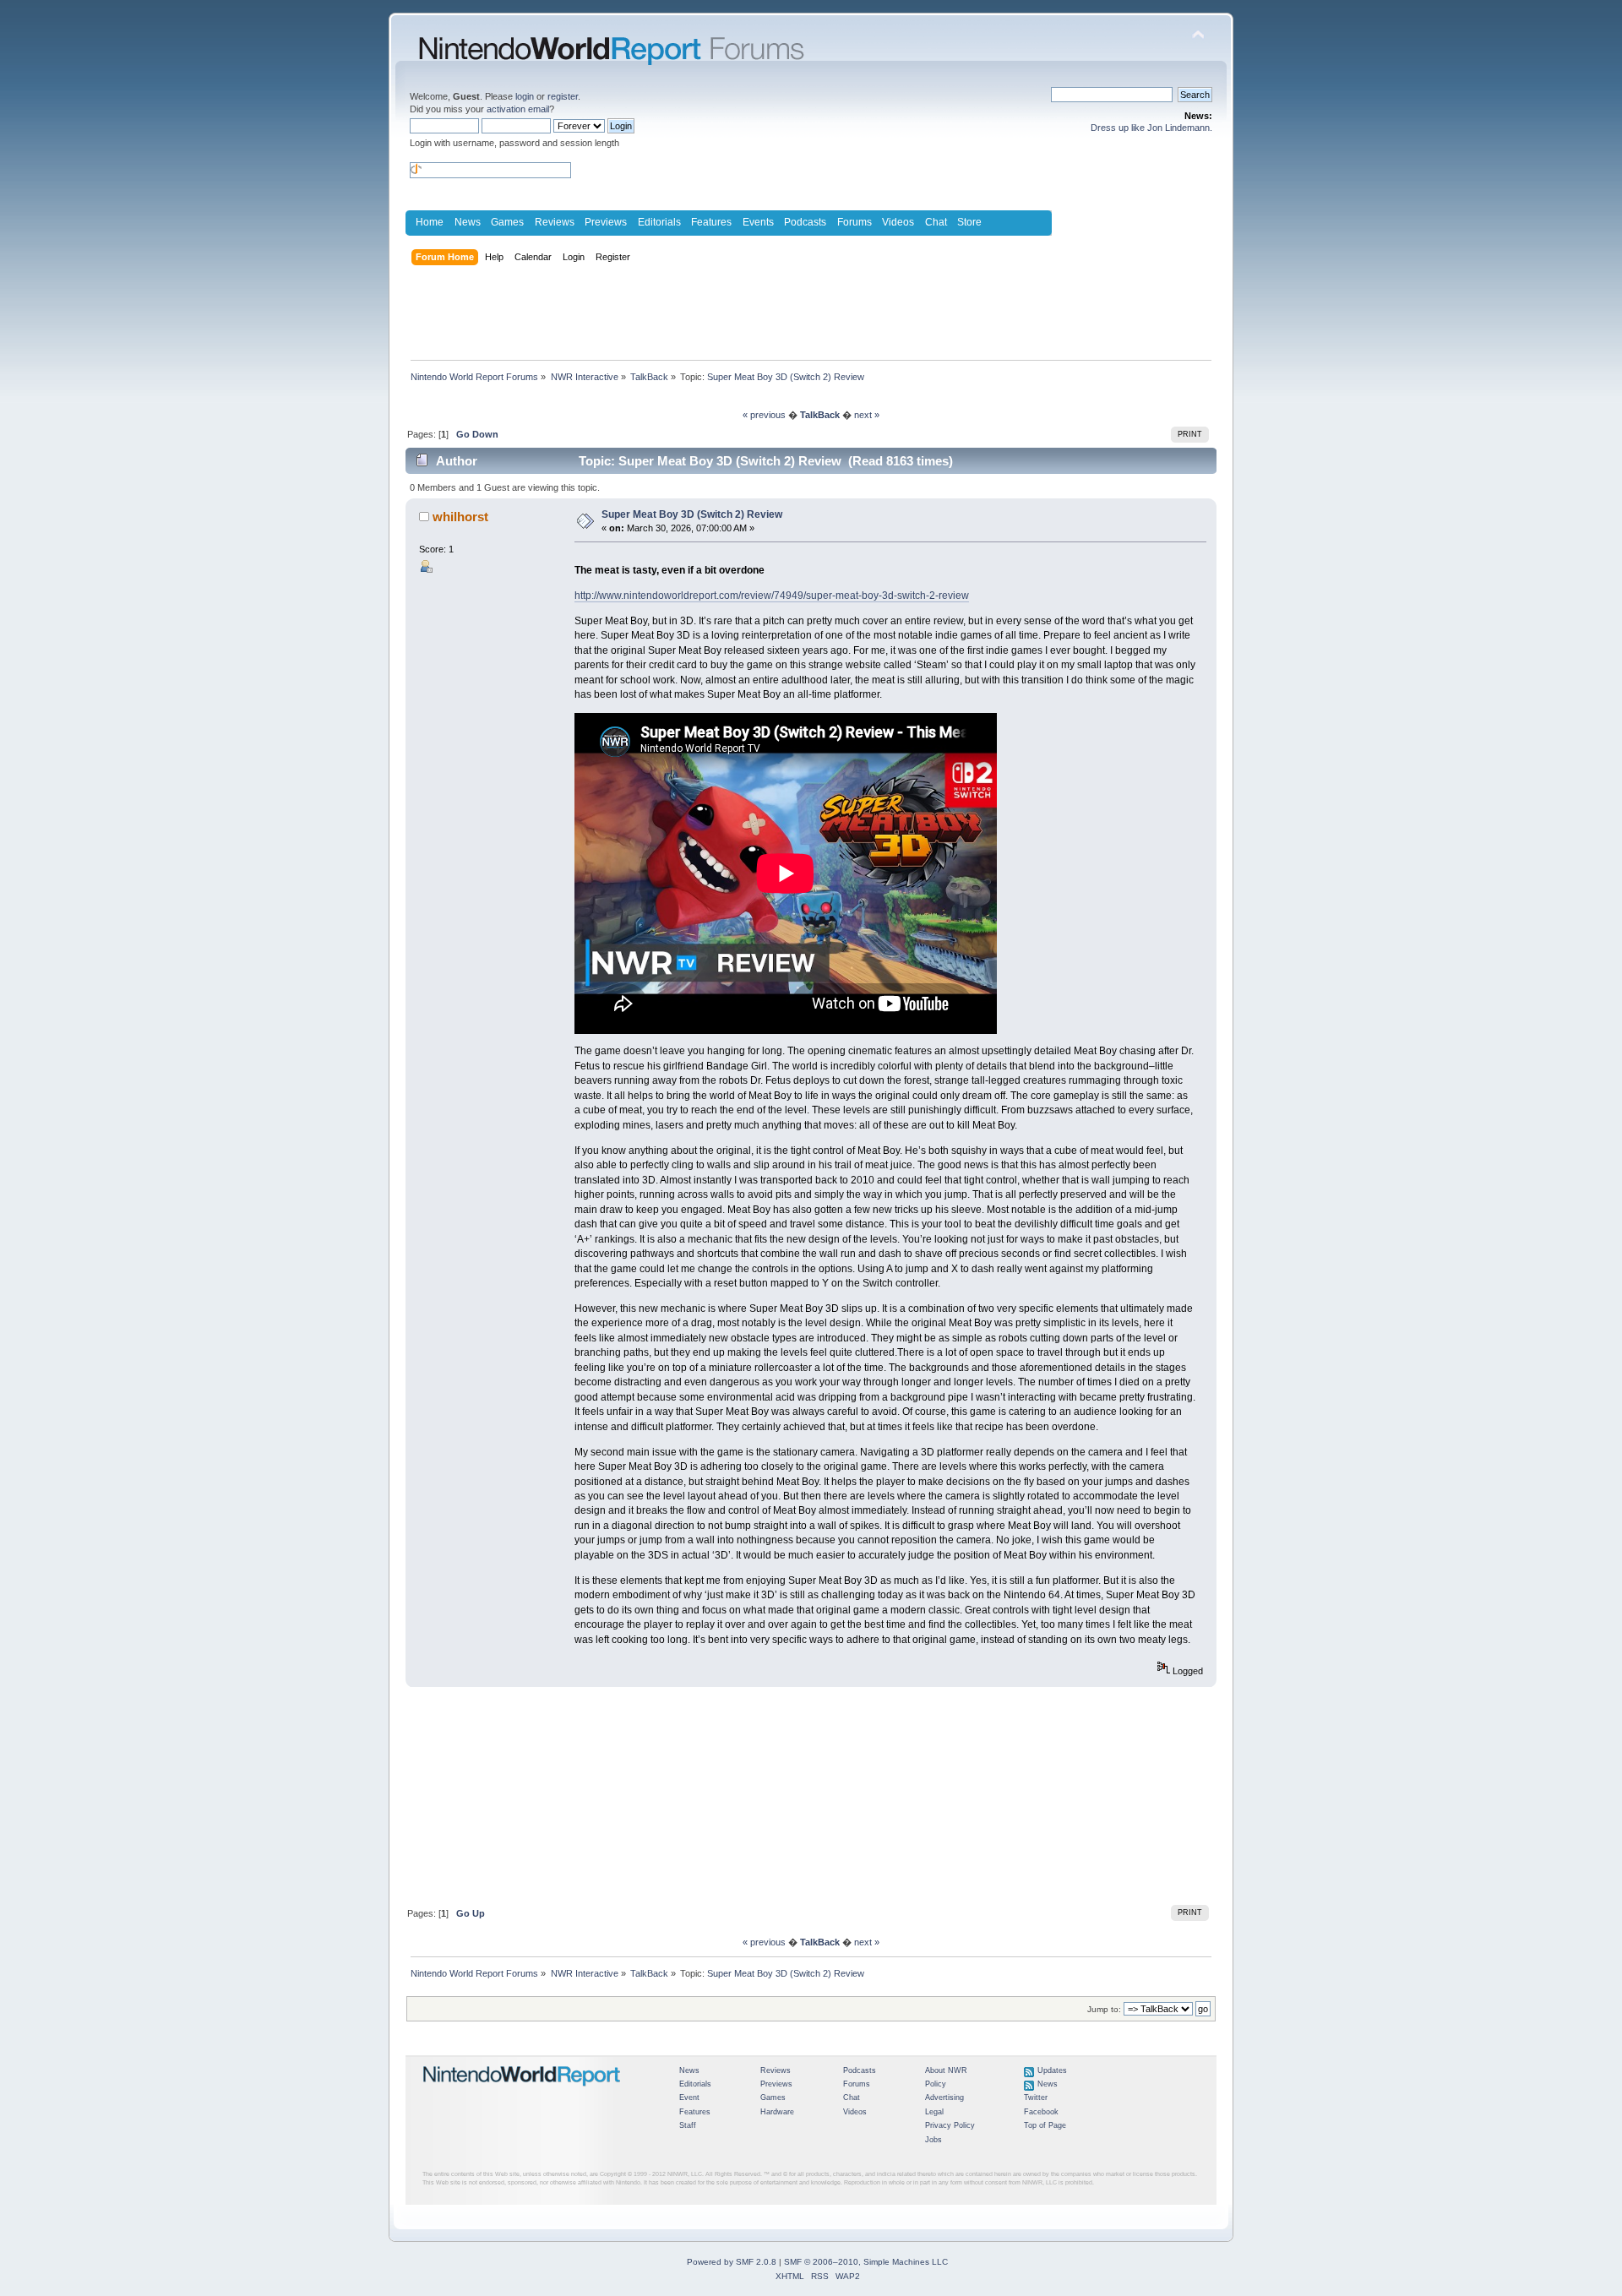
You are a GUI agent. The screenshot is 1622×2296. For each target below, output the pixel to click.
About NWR (946, 2070)
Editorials (659, 222)
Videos (898, 222)
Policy (936, 2084)
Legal (934, 2112)
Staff (688, 2125)
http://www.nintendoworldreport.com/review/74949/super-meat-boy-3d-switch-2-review (772, 596)
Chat (936, 222)
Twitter (1036, 2097)
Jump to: (1104, 2009)
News (468, 222)
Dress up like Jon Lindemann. (1151, 128)
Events (758, 222)
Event (689, 2097)
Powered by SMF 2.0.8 (732, 2262)
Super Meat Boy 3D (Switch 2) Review (692, 514)
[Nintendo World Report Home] (522, 2093)
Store (969, 222)
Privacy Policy (950, 2125)
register (563, 96)
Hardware (777, 2112)
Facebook (1041, 2112)
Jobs (933, 2140)
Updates (1052, 2070)
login (525, 96)
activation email (518, 109)
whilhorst (460, 517)
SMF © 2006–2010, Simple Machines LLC (866, 2262)
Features (711, 222)
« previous (764, 415)
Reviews (555, 222)
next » (867, 415)
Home (430, 222)
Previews (606, 222)
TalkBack (820, 415)
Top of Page (1045, 2125)
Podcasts (805, 222)
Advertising (944, 2097)
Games (507, 222)
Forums (855, 222)
